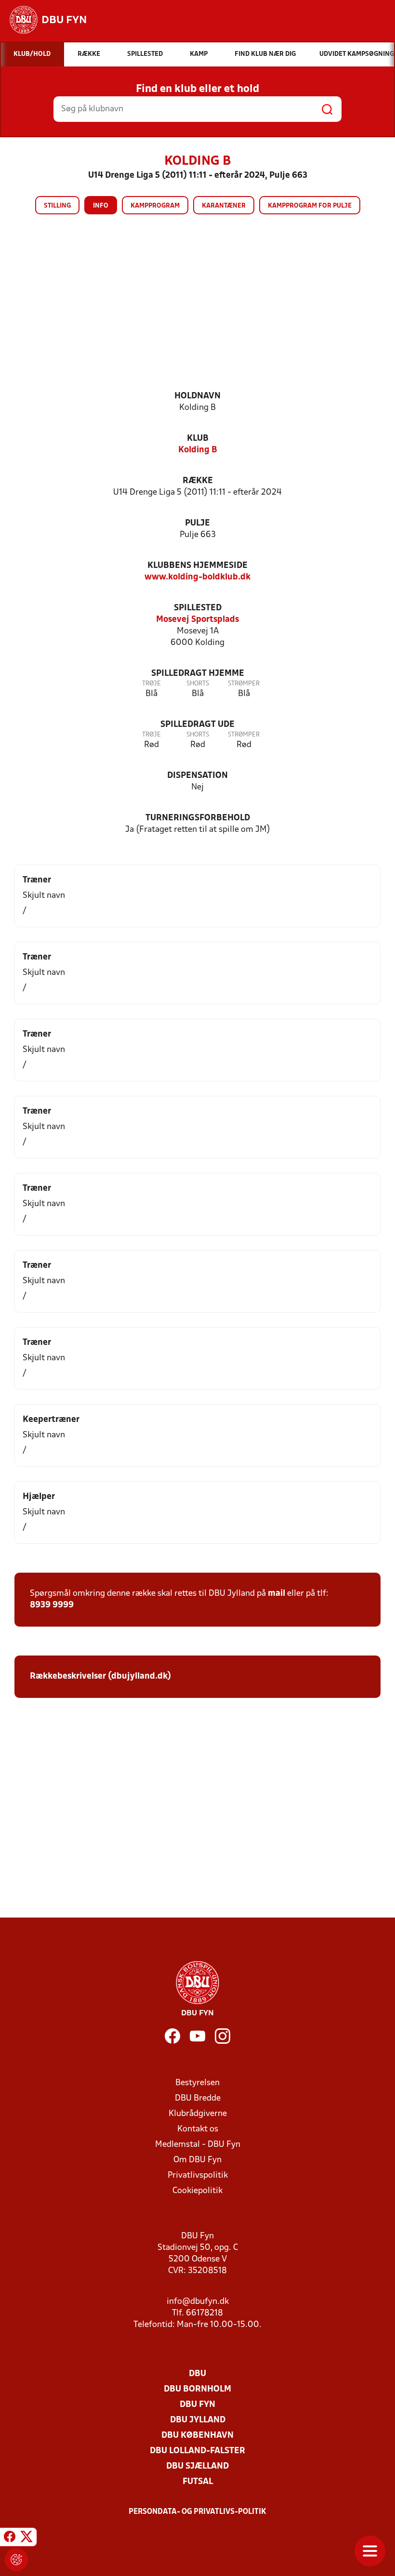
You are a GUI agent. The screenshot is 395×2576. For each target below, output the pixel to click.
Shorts (198, 684)
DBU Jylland (198, 2420)
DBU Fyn (197, 2405)
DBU (197, 2374)
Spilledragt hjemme (198, 674)
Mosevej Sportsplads (197, 620)
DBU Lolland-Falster (197, 2451)
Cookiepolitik (197, 2191)
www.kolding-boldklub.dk (197, 577)
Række (198, 481)
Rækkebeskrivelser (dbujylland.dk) (100, 1676)
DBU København (197, 2436)
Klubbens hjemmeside (197, 566)
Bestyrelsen (197, 2083)
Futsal (198, 2482)
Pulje (197, 523)
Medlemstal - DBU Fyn (198, 2145)
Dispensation (197, 776)
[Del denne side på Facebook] (10, 2538)
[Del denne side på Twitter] (26, 2538)
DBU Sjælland (197, 2466)
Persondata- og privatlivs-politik (197, 2512)
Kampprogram (155, 206)
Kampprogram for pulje (310, 206)
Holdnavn (197, 396)
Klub (198, 439)
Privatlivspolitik (198, 2175)
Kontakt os (198, 2129)
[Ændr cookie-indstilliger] (16, 2560)
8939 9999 (52, 1605)
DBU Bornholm (197, 2389)
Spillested (198, 608)
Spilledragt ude (197, 725)
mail (276, 1594)
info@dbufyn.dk (198, 2302)
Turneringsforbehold (198, 818)
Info (101, 206)
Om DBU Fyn (197, 2160)
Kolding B (198, 450)
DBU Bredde (198, 2098)
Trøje (151, 684)
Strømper (244, 684)
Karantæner (224, 206)
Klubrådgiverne (198, 2114)
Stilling (57, 206)
